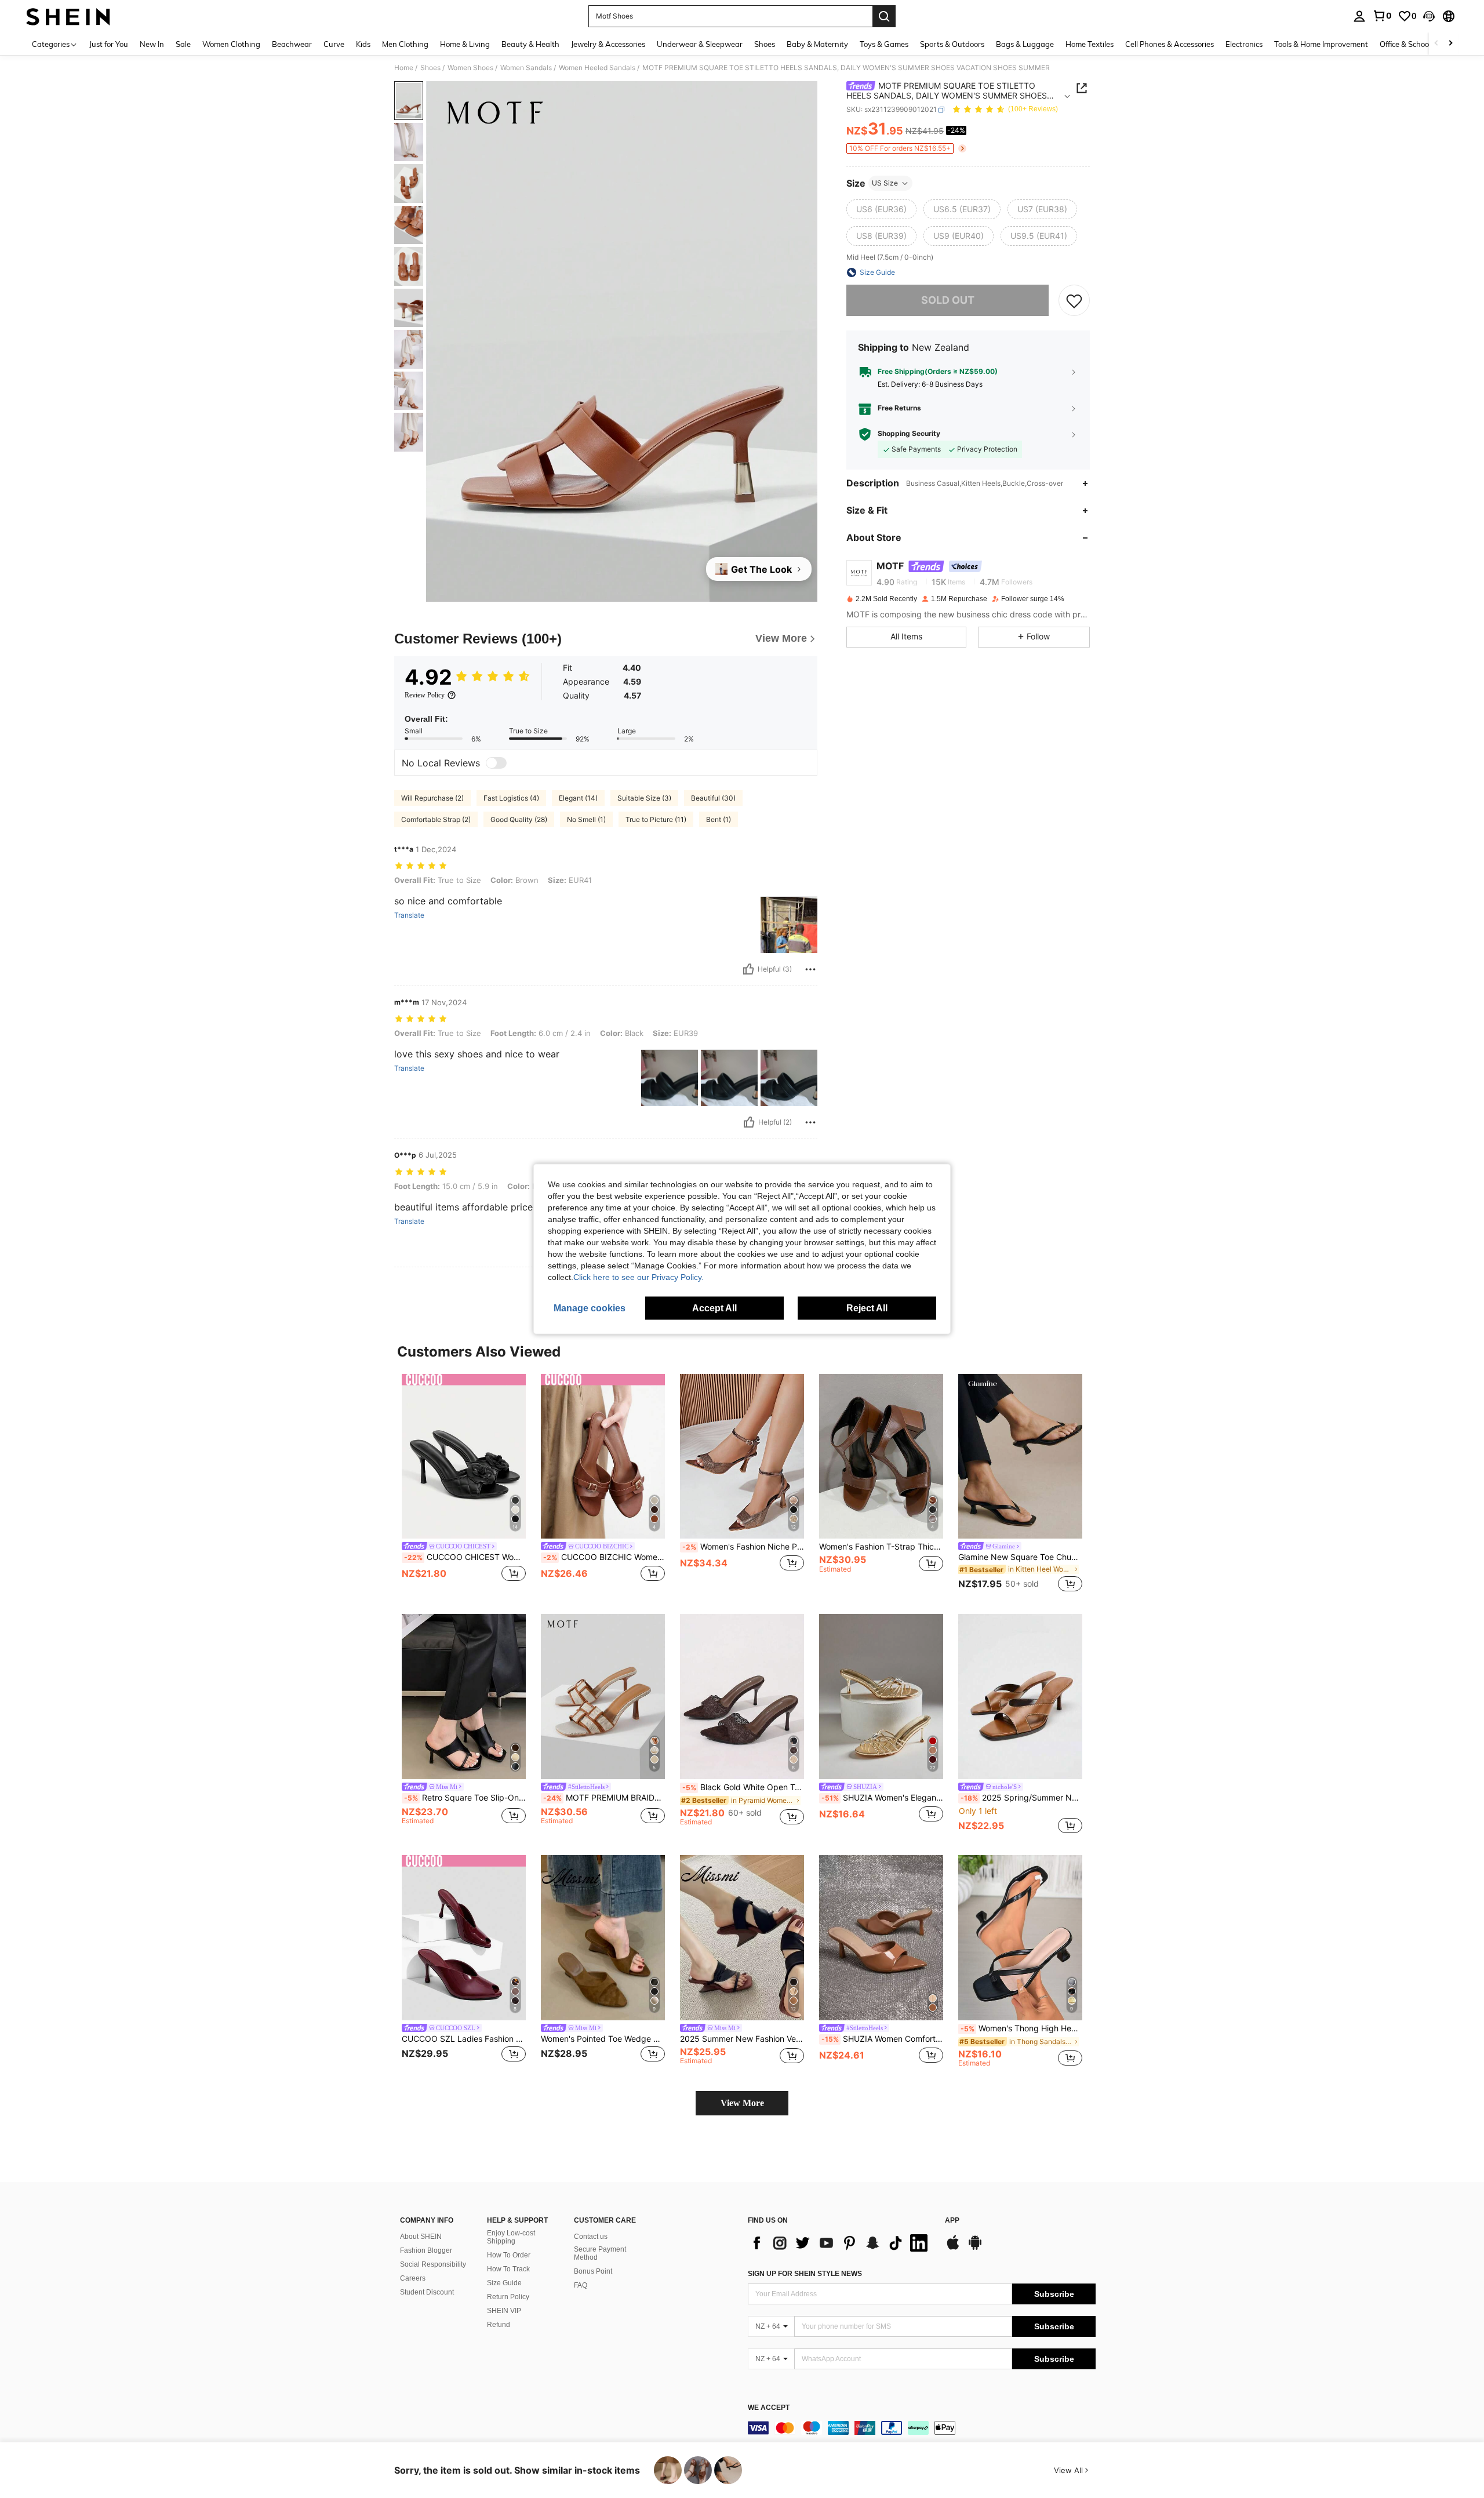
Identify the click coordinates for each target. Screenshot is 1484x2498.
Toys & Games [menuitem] (884, 44)
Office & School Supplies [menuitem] (1421, 44)
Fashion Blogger (426, 2250)
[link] (1382, 16)
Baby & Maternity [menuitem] (817, 44)
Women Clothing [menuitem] (231, 44)
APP (952, 2221)
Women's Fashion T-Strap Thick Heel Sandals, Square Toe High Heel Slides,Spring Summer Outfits (881, 1547)
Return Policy (508, 2297)
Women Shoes (470, 68)
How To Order (509, 2255)
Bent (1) (719, 819)
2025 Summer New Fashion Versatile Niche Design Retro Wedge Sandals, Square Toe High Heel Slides (742, 2039)
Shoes (430, 68)
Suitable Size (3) (644, 798)
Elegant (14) (578, 798)
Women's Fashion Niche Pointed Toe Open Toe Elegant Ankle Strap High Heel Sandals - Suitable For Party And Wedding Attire (743, 1547)
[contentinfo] (922, 2428)
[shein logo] (68, 16)
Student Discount (427, 2292)
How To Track (508, 2269)
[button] (1429, 16)
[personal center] (1359, 16)
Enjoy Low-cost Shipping (511, 2237)
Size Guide (504, 2283)
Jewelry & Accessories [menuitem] (608, 44)
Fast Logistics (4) (511, 798)
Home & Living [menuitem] (465, 44)
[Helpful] (748, 969)
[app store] (953, 2248)
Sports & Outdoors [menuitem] (952, 44)
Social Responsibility (433, 2264)
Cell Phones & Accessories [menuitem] (1170, 44)
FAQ (581, 2285)
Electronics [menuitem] (1244, 44)
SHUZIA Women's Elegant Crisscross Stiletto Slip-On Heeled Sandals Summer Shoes (882, 1798)
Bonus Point (593, 2271)
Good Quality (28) (519, 819)
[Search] (884, 16)
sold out (948, 300)
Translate (409, 915)
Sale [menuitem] (183, 44)
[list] (841, 2243)
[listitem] (464, 1485)
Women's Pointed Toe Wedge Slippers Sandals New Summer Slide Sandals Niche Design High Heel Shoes (603, 2039)
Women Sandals (526, 68)
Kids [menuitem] (363, 44)
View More (742, 2103)
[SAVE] (1074, 300)
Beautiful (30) (713, 798)
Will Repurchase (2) (432, 798)
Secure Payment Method (600, 2253)
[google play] (975, 2248)
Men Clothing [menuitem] (405, 44)
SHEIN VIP (504, 2311)
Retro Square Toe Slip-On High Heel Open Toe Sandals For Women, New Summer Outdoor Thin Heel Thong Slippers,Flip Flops (465, 1798)
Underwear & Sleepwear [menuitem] (700, 44)
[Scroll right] (1450, 44)
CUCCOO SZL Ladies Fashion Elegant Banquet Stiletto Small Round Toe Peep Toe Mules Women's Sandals (464, 2039)
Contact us (591, 2237)
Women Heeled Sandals (597, 68)
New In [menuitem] (152, 44)
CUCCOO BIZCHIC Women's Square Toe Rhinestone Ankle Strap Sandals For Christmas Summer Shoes (604, 1557)
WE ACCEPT (769, 2408)
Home (404, 68)
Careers (413, 2278)
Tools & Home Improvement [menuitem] (1321, 44)
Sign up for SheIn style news (805, 2274)
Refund (499, 2325)
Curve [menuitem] (334, 44)
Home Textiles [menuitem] (1090, 44)
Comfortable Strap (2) (436, 819)
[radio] (881, 209)
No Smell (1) (586, 819)
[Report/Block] (810, 969)
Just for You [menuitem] (109, 44)
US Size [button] (885, 183)
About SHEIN (421, 2237)
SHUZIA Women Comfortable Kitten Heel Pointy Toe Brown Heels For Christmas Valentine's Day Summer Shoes (882, 2039)
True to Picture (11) (656, 819)
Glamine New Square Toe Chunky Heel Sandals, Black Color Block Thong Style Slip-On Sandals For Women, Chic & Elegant (1020, 1557)
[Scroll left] (1436, 44)
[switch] (496, 763)
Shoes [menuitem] (765, 44)
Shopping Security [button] (909, 434)
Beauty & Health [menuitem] (530, 44)
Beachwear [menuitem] (292, 44)
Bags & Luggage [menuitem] (1025, 44)
